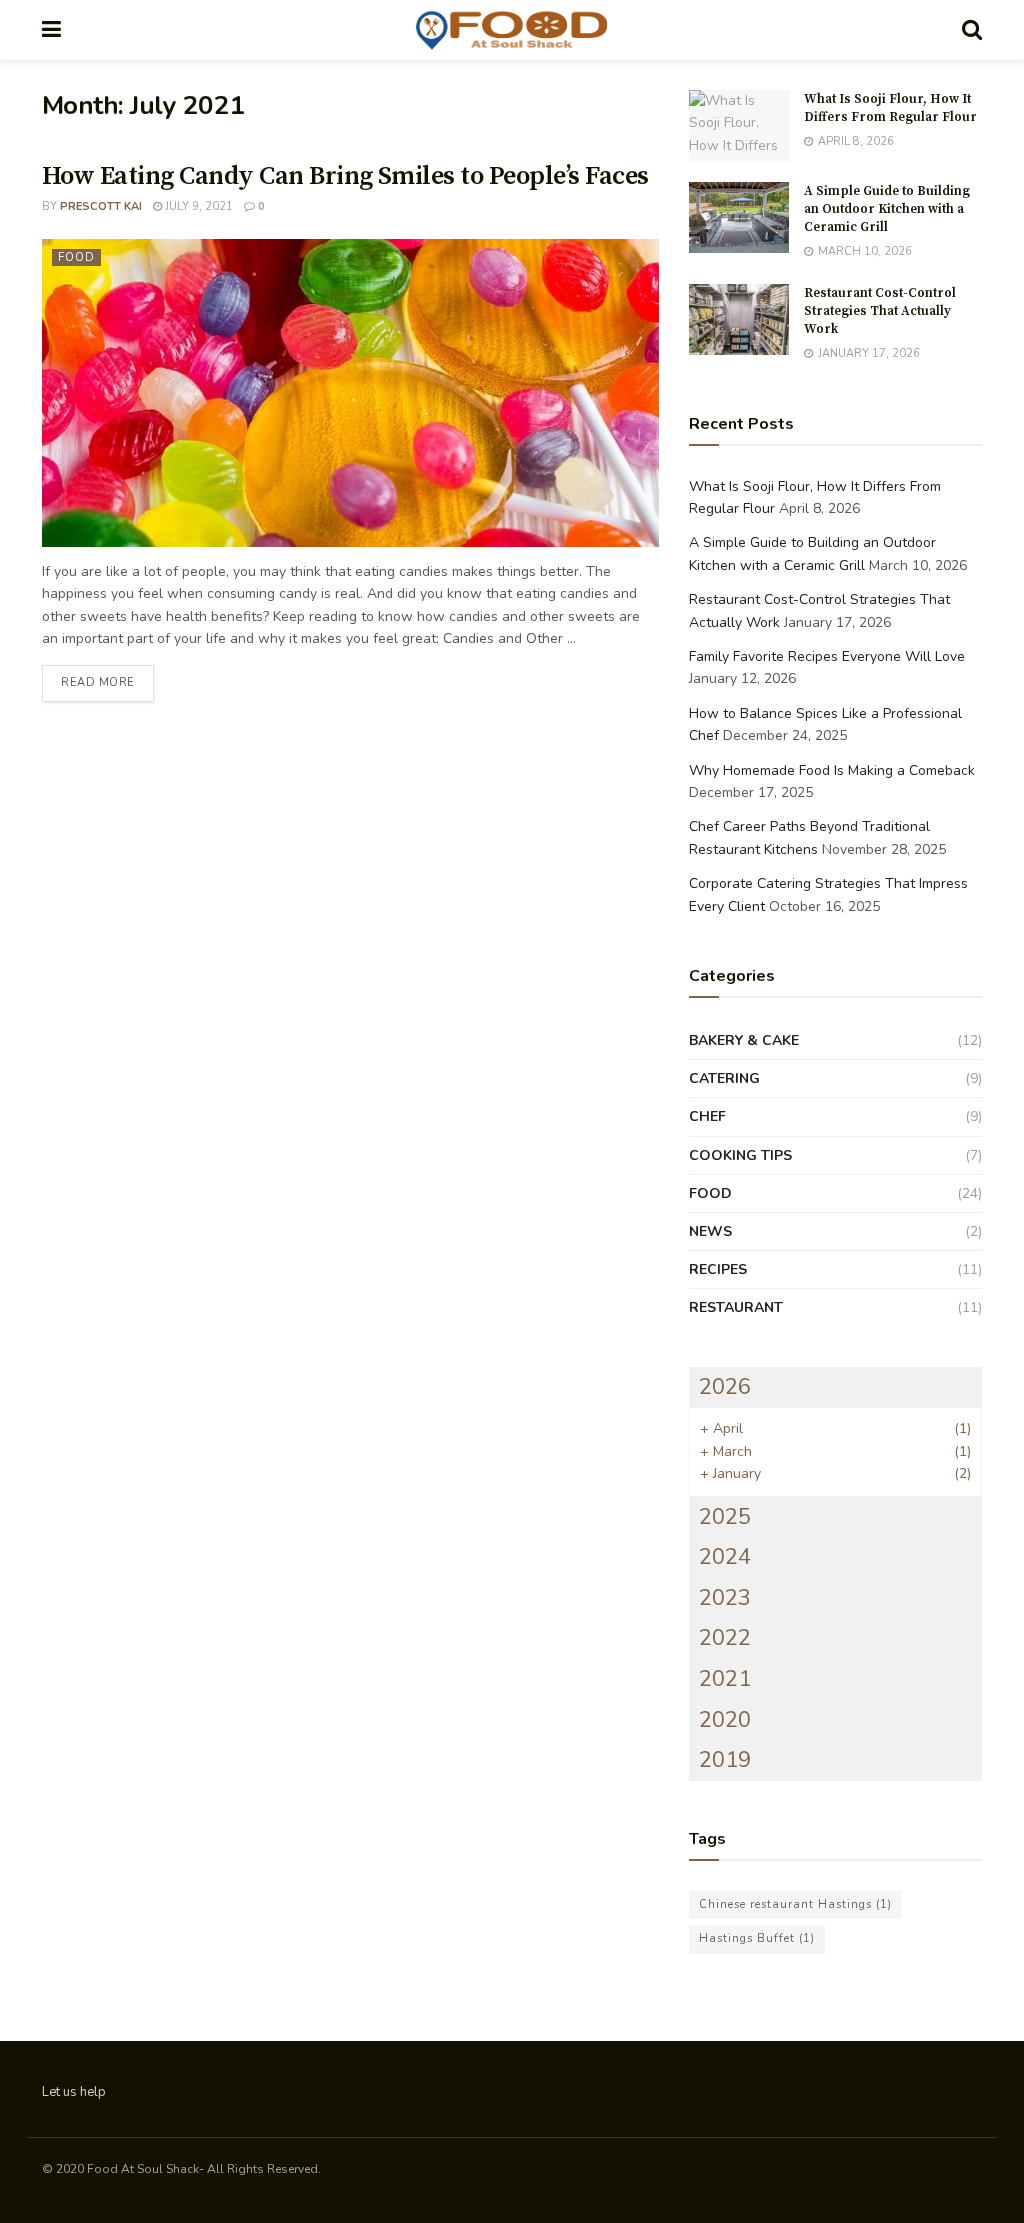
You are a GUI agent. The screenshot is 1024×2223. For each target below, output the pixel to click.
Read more (107, 682)
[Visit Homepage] (511, 30)
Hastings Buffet (757, 1938)
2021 (725, 1679)
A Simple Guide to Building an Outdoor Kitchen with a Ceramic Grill (887, 209)
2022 (725, 1638)
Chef (707, 1116)
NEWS (710, 1231)
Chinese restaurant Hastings (795, 1904)
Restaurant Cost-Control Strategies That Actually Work (880, 311)
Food (76, 257)
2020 (725, 1720)
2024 (725, 1557)
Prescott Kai (101, 206)
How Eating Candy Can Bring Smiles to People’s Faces (345, 176)
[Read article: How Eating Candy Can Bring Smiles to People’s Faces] (350, 393)
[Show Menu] (51, 30)
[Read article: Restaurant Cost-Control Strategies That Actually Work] (739, 320)
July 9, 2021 (197, 206)
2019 (725, 1760)
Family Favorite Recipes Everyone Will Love (827, 656)
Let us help (74, 2092)
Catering (724, 1078)
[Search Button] (972, 30)
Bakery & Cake (744, 1040)
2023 (725, 1598)
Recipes (718, 1269)
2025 (725, 1517)
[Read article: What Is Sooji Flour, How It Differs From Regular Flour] (739, 126)
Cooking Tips (740, 1155)
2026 (725, 1387)
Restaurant (736, 1307)
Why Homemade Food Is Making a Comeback (832, 770)
